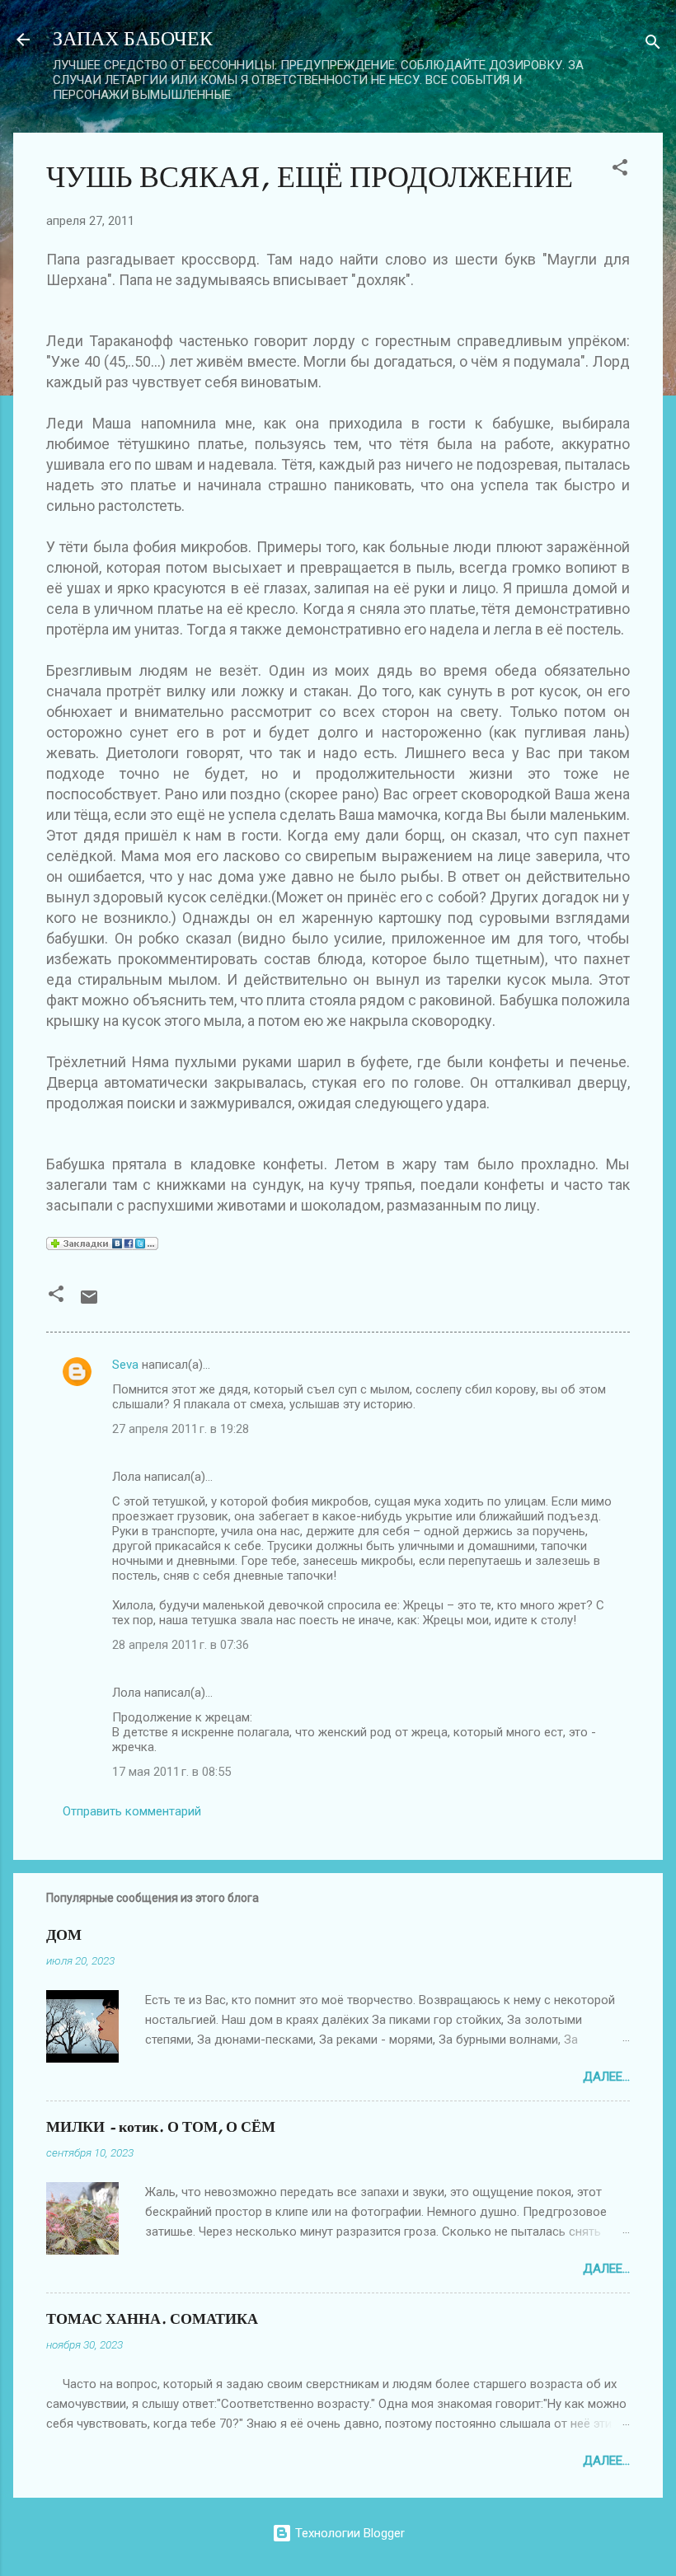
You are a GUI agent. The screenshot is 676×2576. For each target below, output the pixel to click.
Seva (125, 1365)
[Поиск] (653, 45)
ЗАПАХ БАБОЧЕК (133, 39)
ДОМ (64, 1935)
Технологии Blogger (348, 2533)
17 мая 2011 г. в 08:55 (171, 1772)
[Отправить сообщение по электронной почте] (89, 1303)
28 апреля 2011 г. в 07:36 (181, 1645)
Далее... (606, 2077)
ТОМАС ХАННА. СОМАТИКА (152, 2319)
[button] (620, 170)
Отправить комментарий (132, 1811)
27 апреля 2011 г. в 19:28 (181, 1429)
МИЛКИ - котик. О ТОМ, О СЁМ (161, 2127)
